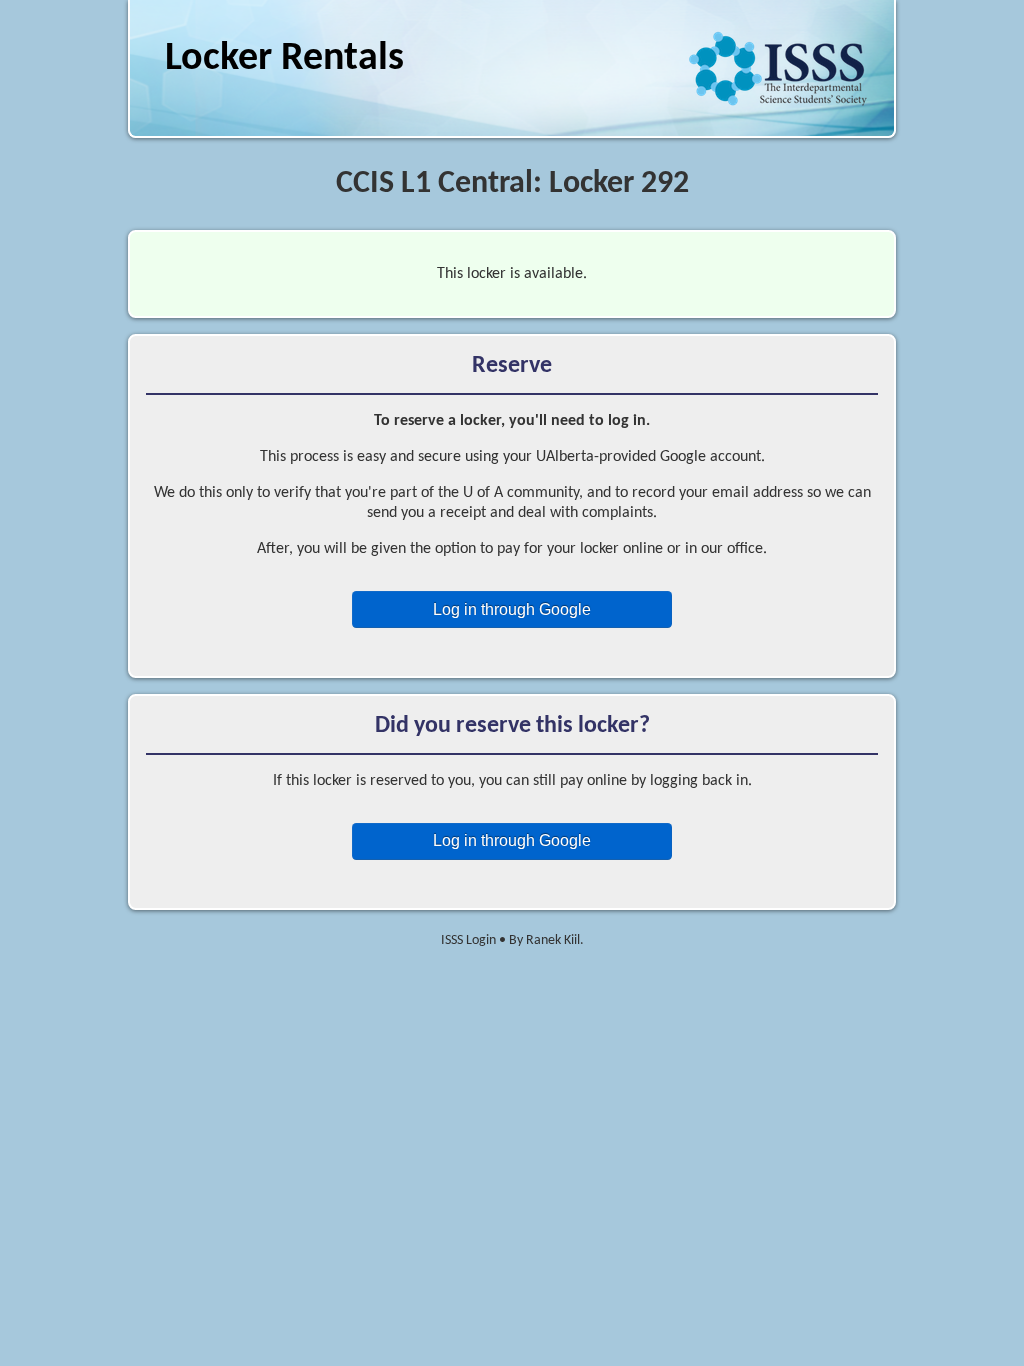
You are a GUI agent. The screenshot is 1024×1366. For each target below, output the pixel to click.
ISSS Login (468, 940)
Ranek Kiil (553, 940)
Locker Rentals (284, 59)
